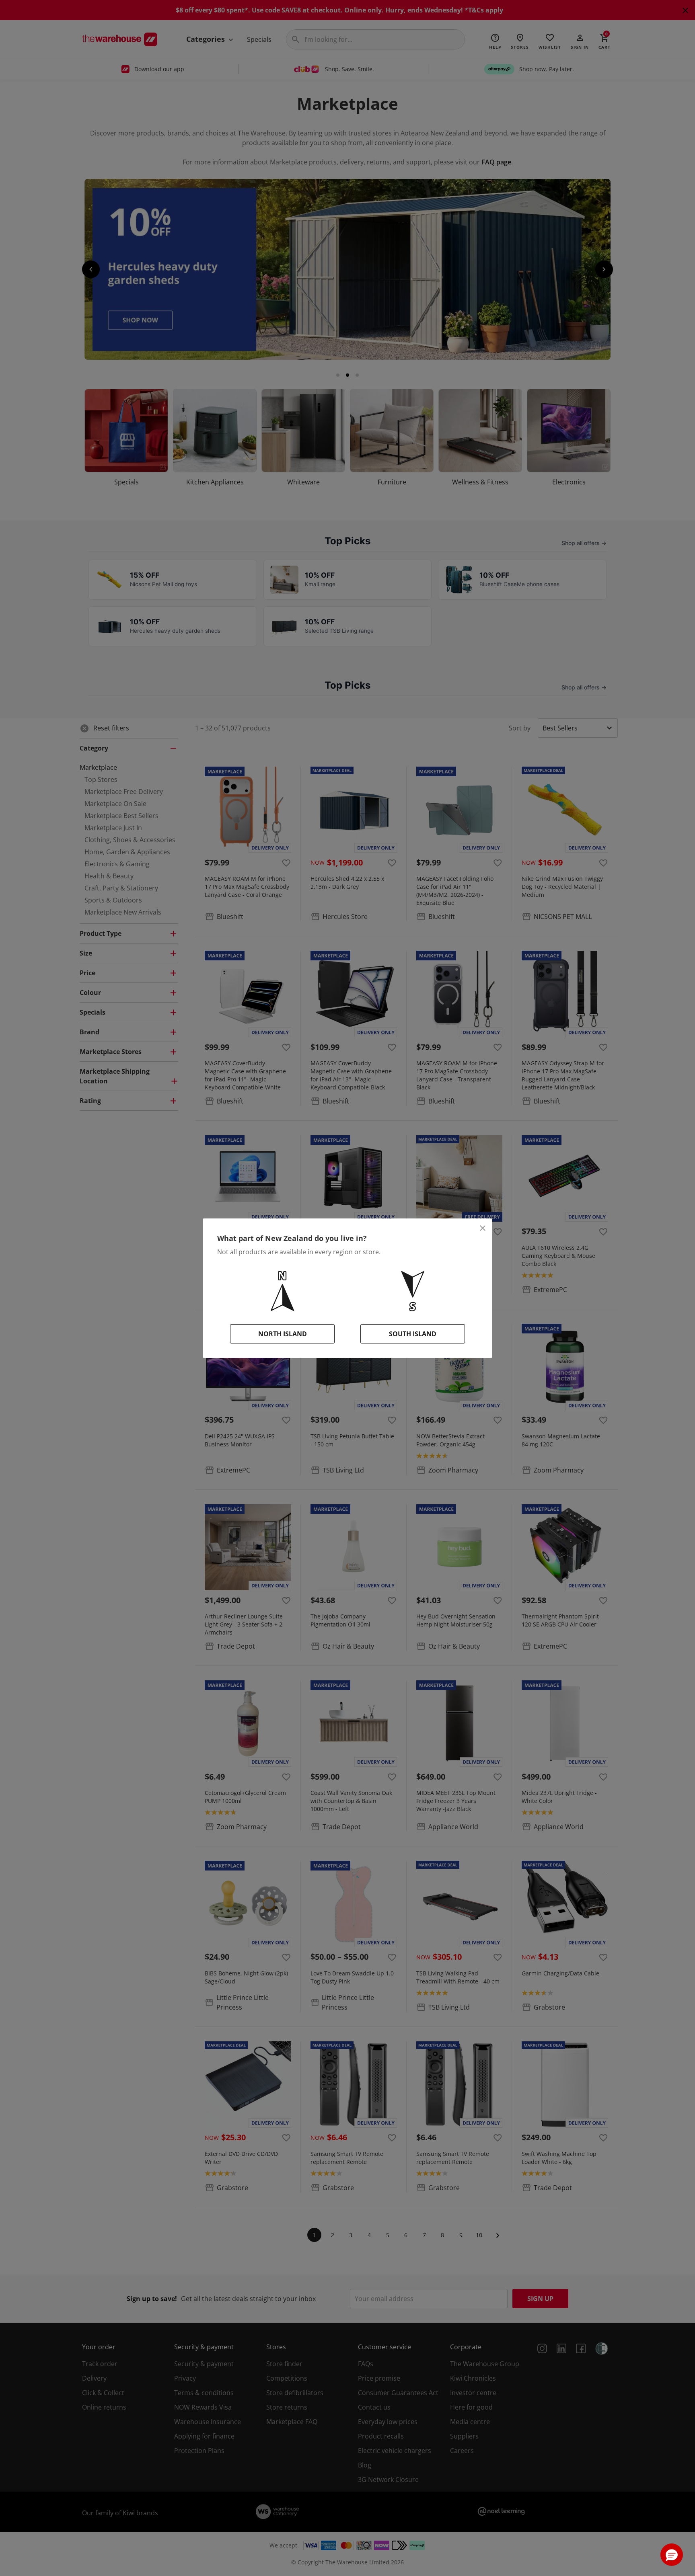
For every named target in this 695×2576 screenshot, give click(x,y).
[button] (672, 2555)
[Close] (483, 1228)
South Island (413, 1334)
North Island (283, 1334)
